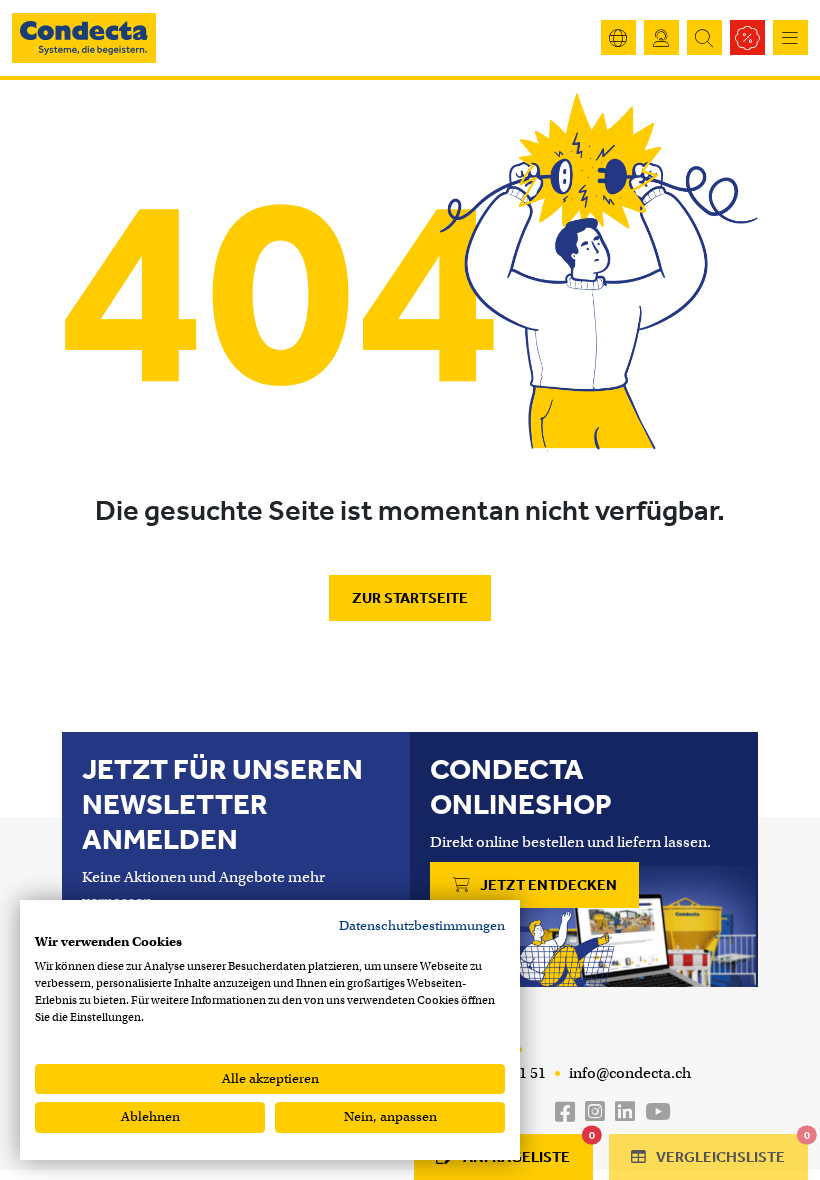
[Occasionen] (747, 37)
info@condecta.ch (628, 1073)
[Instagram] (595, 1112)
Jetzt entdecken (547, 885)
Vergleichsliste (730, 1150)
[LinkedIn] (625, 1112)
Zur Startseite (410, 598)
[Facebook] (565, 1112)
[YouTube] (658, 1112)
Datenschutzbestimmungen (422, 925)
